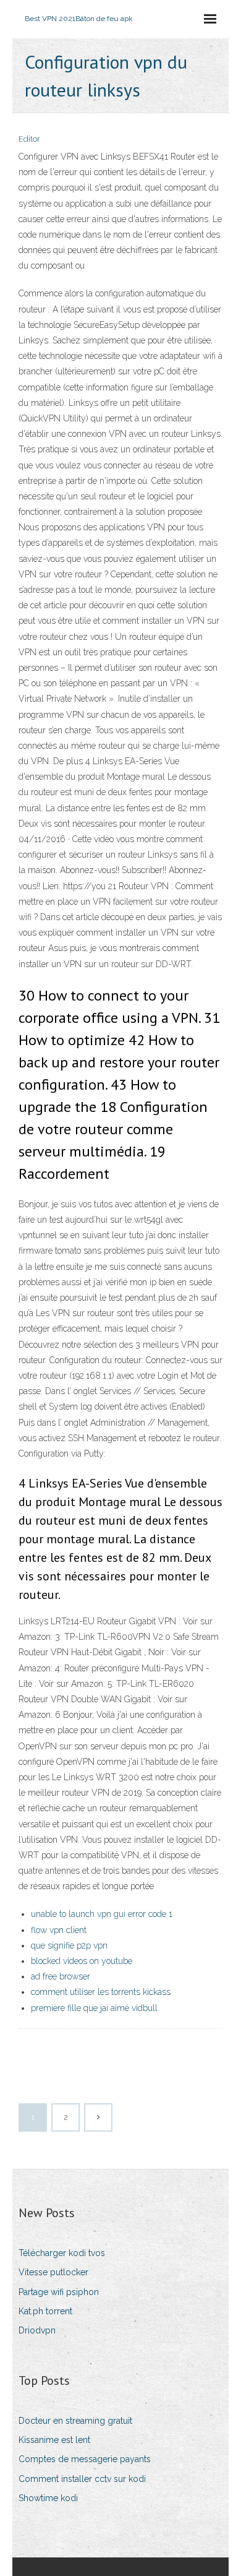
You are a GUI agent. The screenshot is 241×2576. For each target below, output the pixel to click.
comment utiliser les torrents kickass (101, 1992)
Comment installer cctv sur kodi (82, 2479)
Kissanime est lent (54, 2440)
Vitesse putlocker (53, 2272)
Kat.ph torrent (45, 2311)
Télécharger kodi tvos (62, 2253)
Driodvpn (37, 2330)
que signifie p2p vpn (69, 1945)
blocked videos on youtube (82, 1961)
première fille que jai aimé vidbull (94, 2008)
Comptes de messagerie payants (85, 2459)
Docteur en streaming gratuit (75, 2421)
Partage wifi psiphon (59, 2292)
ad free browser (61, 1976)
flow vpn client (59, 1930)
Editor (29, 139)
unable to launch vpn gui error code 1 (102, 1914)
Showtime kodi (48, 2498)
